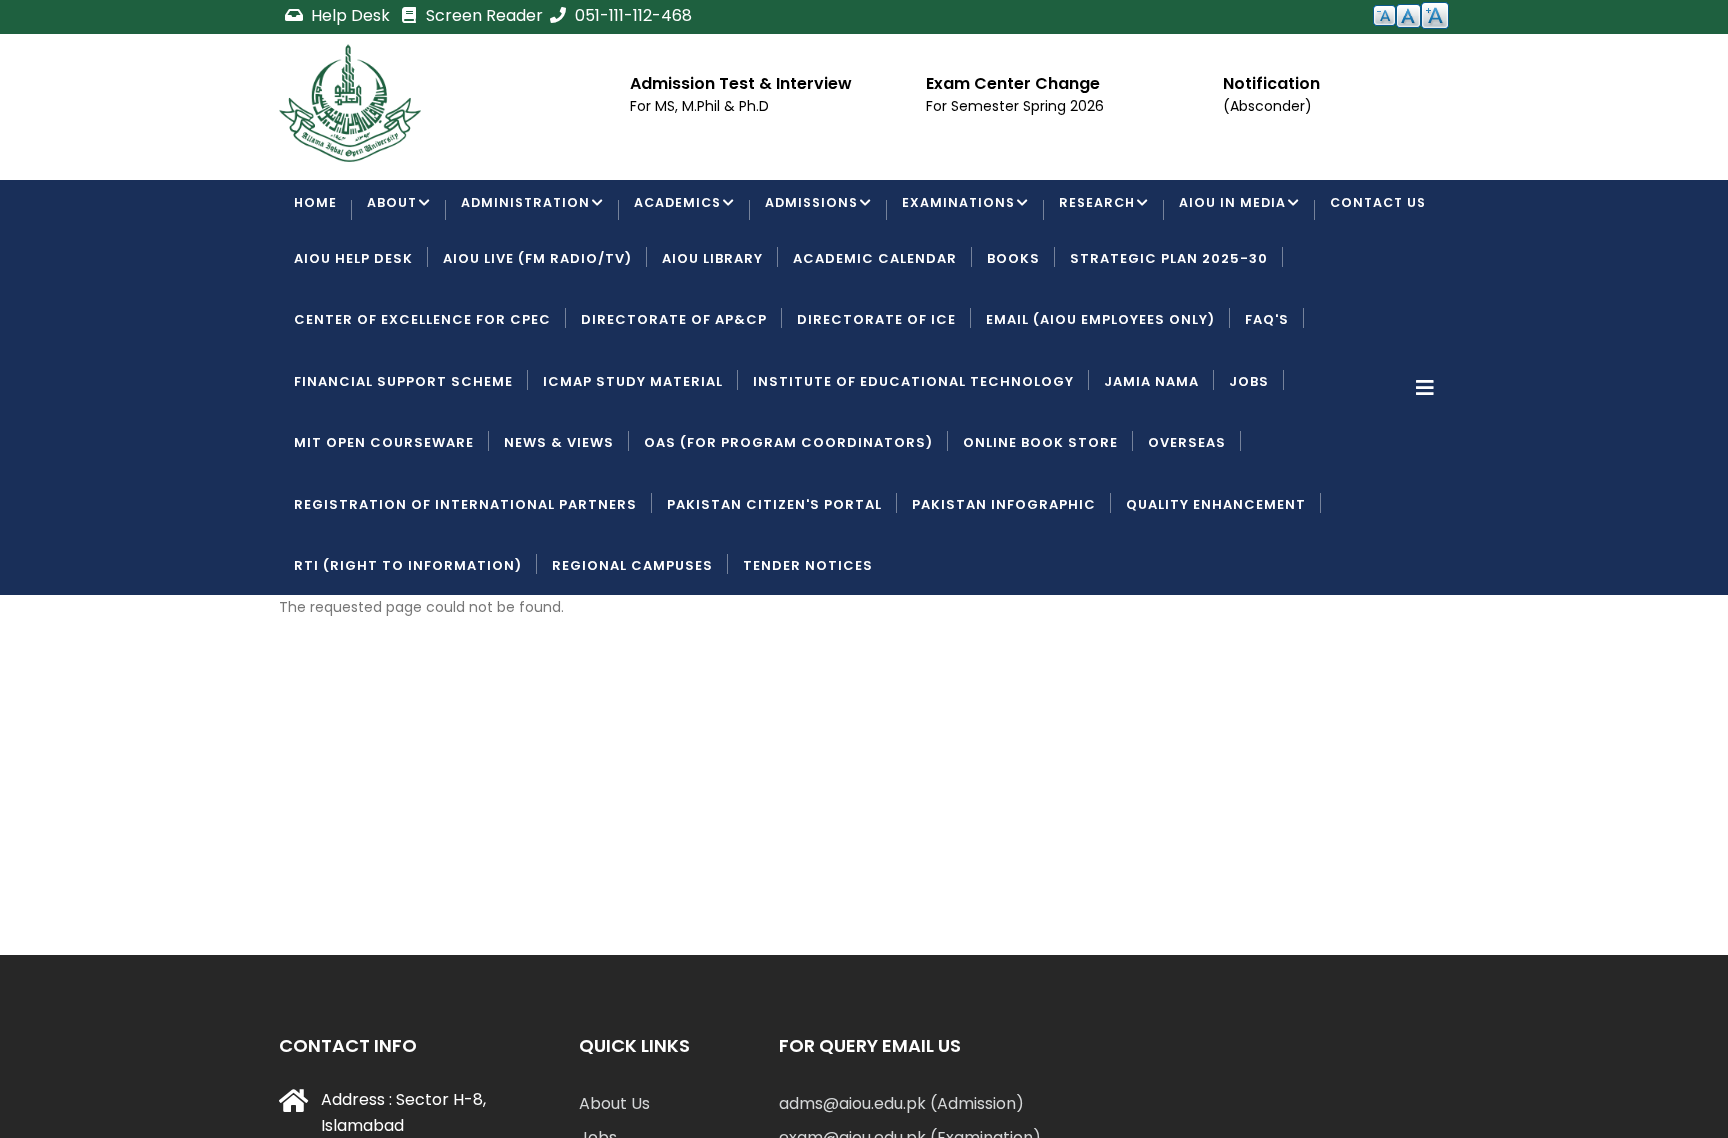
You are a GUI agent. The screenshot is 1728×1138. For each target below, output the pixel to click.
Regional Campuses (632, 641)
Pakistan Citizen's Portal (774, 580)
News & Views (559, 519)
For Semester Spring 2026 (1015, 106)
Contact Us (344, 273)
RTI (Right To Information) (408, 641)
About (393, 211)
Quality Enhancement (1216, 580)
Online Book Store (1040, 519)
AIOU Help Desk (353, 334)
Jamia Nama (1151, 457)
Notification (1271, 83)
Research (1114, 211)
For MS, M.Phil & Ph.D (699, 106)
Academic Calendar (875, 334)
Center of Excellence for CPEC (422, 396)
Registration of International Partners (465, 580)
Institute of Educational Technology (913, 457)
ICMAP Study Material (633, 457)
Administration (529, 211)
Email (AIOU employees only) (1100, 396)
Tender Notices (808, 641)
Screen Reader (482, 15)
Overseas (1187, 519)
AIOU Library (712, 334)
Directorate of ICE (876, 396)
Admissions (823, 211)
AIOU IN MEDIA (1252, 211)
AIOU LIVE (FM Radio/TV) (537, 334)
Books (1013, 334)
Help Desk (350, 15)
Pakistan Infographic (1004, 580)
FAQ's (1267, 396)
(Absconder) (1267, 106)
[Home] (350, 103)
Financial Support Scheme (403, 457)
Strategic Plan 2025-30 (1169, 334)
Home (316, 211)
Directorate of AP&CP (674, 396)
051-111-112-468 (631, 15)
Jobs (1249, 457)
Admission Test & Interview (741, 83)
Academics (685, 211)
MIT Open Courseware (384, 519)
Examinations (973, 211)
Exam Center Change (1013, 83)
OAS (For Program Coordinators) (788, 519)
